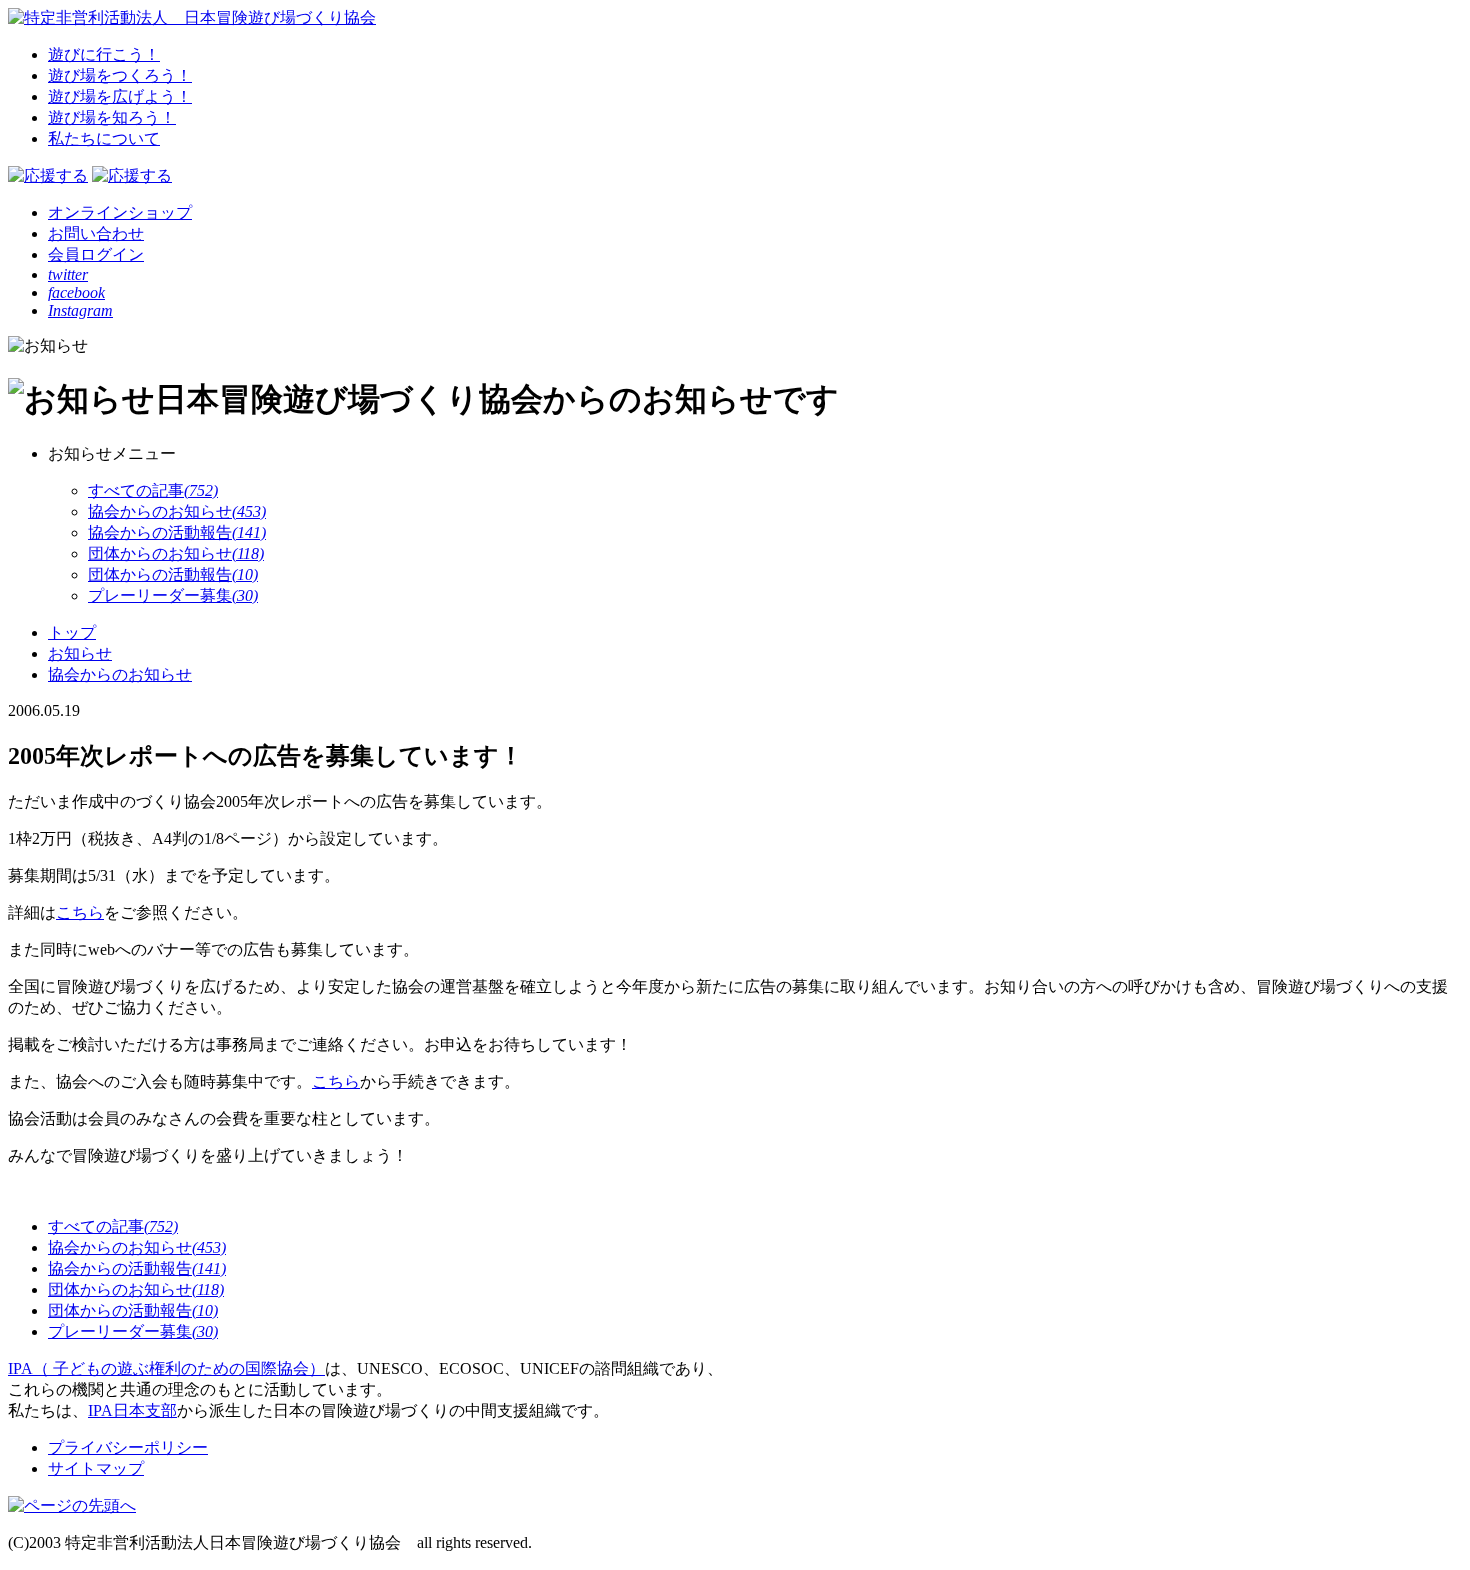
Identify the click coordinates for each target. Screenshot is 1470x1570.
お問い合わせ (96, 233)
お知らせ (80, 653)
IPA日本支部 (132, 1410)
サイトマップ (96, 1468)
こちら (80, 912)
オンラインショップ (120, 212)
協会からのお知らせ (120, 674)
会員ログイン (96, 254)
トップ (72, 632)
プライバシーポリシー (128, 1447)
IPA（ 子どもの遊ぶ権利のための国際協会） (166, 1368)
